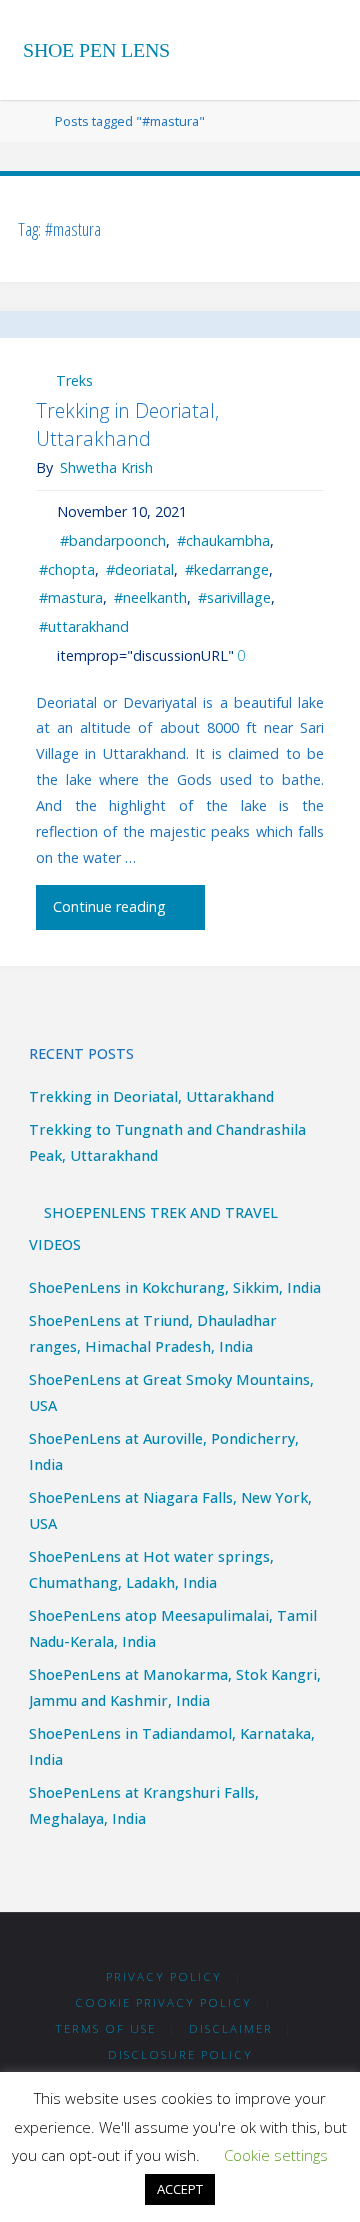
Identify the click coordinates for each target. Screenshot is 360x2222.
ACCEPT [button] (180, 2189)
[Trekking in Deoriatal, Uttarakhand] (180, 324)
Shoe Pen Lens (96, 50)
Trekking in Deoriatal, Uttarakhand (127, 424)
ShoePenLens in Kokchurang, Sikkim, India (175, 1287)
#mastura (71, 597)
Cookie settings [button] (276, 2155)
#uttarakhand (84, 626)
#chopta (67, 569)
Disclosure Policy (180, 2054)
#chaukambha (223, 540)
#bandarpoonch (113, 540)
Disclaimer (231, 2028)
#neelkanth (150, 597)
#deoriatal (140, 569)
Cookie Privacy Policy (163, 2002)
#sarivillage (234, 597)
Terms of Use (105, 2028)
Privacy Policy (164, 1976)
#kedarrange (227, 569)
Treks (74, 380)
